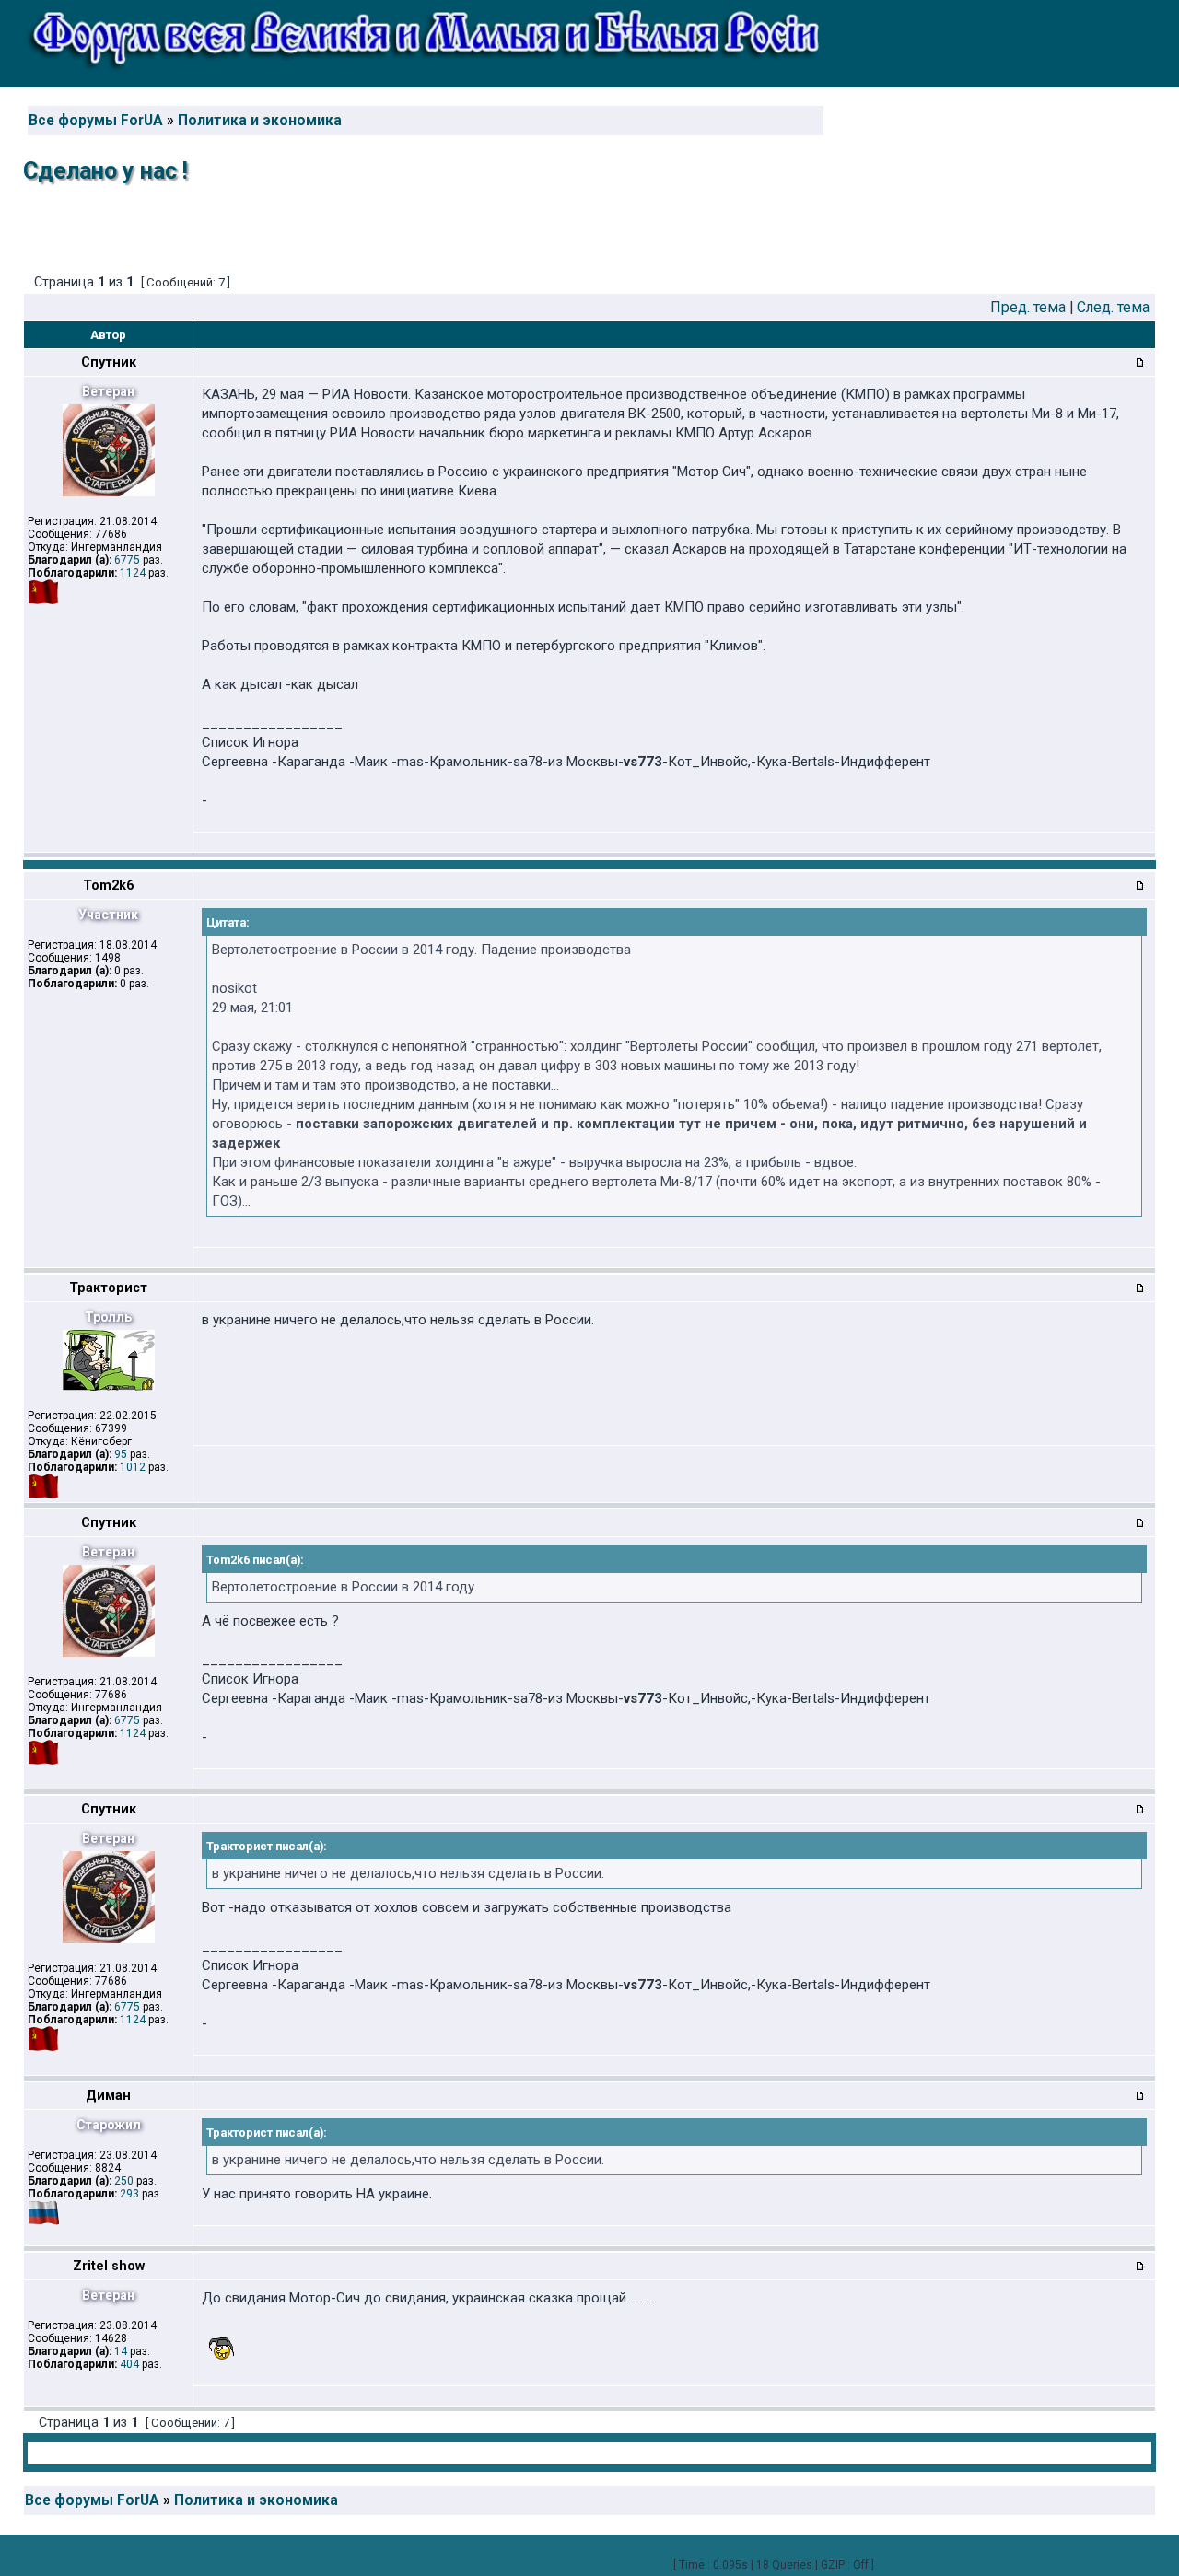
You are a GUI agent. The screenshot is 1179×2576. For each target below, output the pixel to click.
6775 (127, 560)
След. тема (1113, 307)
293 (129, 2194)
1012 (133, 1467)
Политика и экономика (260, 121)
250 (124, 2181)
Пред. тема (1028, 307)
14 (121, 2351)
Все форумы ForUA (96, 121)
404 (129, 2364)
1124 (133, 573)
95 (121, 1454)
